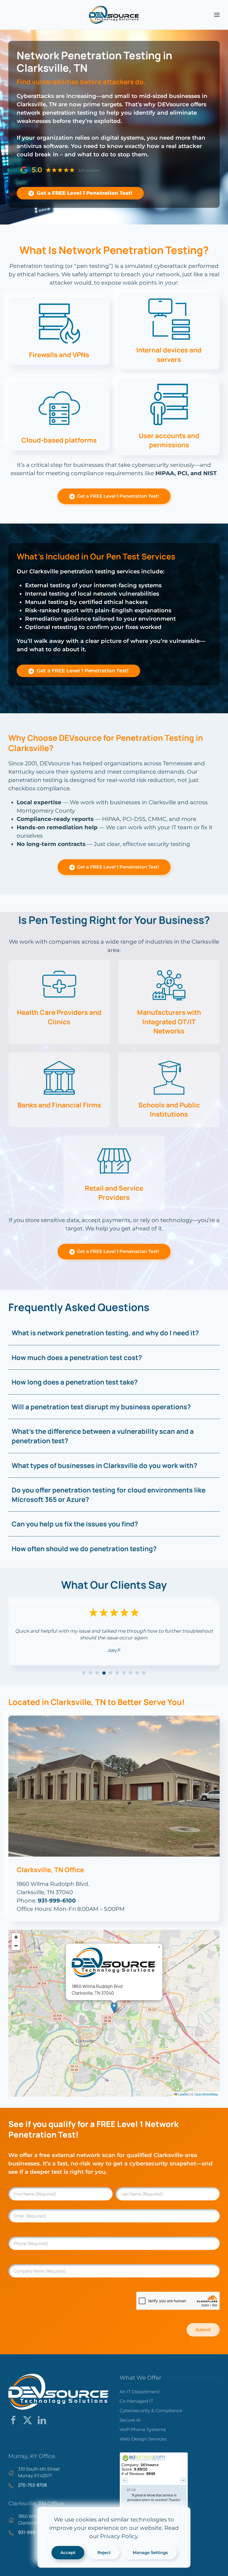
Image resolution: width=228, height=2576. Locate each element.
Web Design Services (143, 2439)
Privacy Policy (119, 2536)
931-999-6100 (57, 1901)
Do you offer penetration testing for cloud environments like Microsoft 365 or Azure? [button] (109, 1495)
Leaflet (183, 2094)
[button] (217, 15)
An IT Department (140, 2392)
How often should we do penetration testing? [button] (84, 1549)
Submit (203, 2330)
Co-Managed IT (136, 2401)
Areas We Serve (22, 2544)
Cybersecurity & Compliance (151, 2411)
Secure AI (130, 2420)
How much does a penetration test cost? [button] (77, 1357)
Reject (104, 2552)
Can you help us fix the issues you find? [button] (75, 1524)
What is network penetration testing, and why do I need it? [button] (105, 1333)
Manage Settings (150, 2552)
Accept (68, 2552)
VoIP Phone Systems (143, 2430)
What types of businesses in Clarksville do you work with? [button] (104, 1465)
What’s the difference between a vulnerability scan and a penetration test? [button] (103, 1436)
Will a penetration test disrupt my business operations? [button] (101, 1407)
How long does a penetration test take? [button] (75, 1382)
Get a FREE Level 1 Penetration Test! (83, 193)
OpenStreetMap (206, 2094)
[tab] (84, 1673)
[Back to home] (114, 15)
